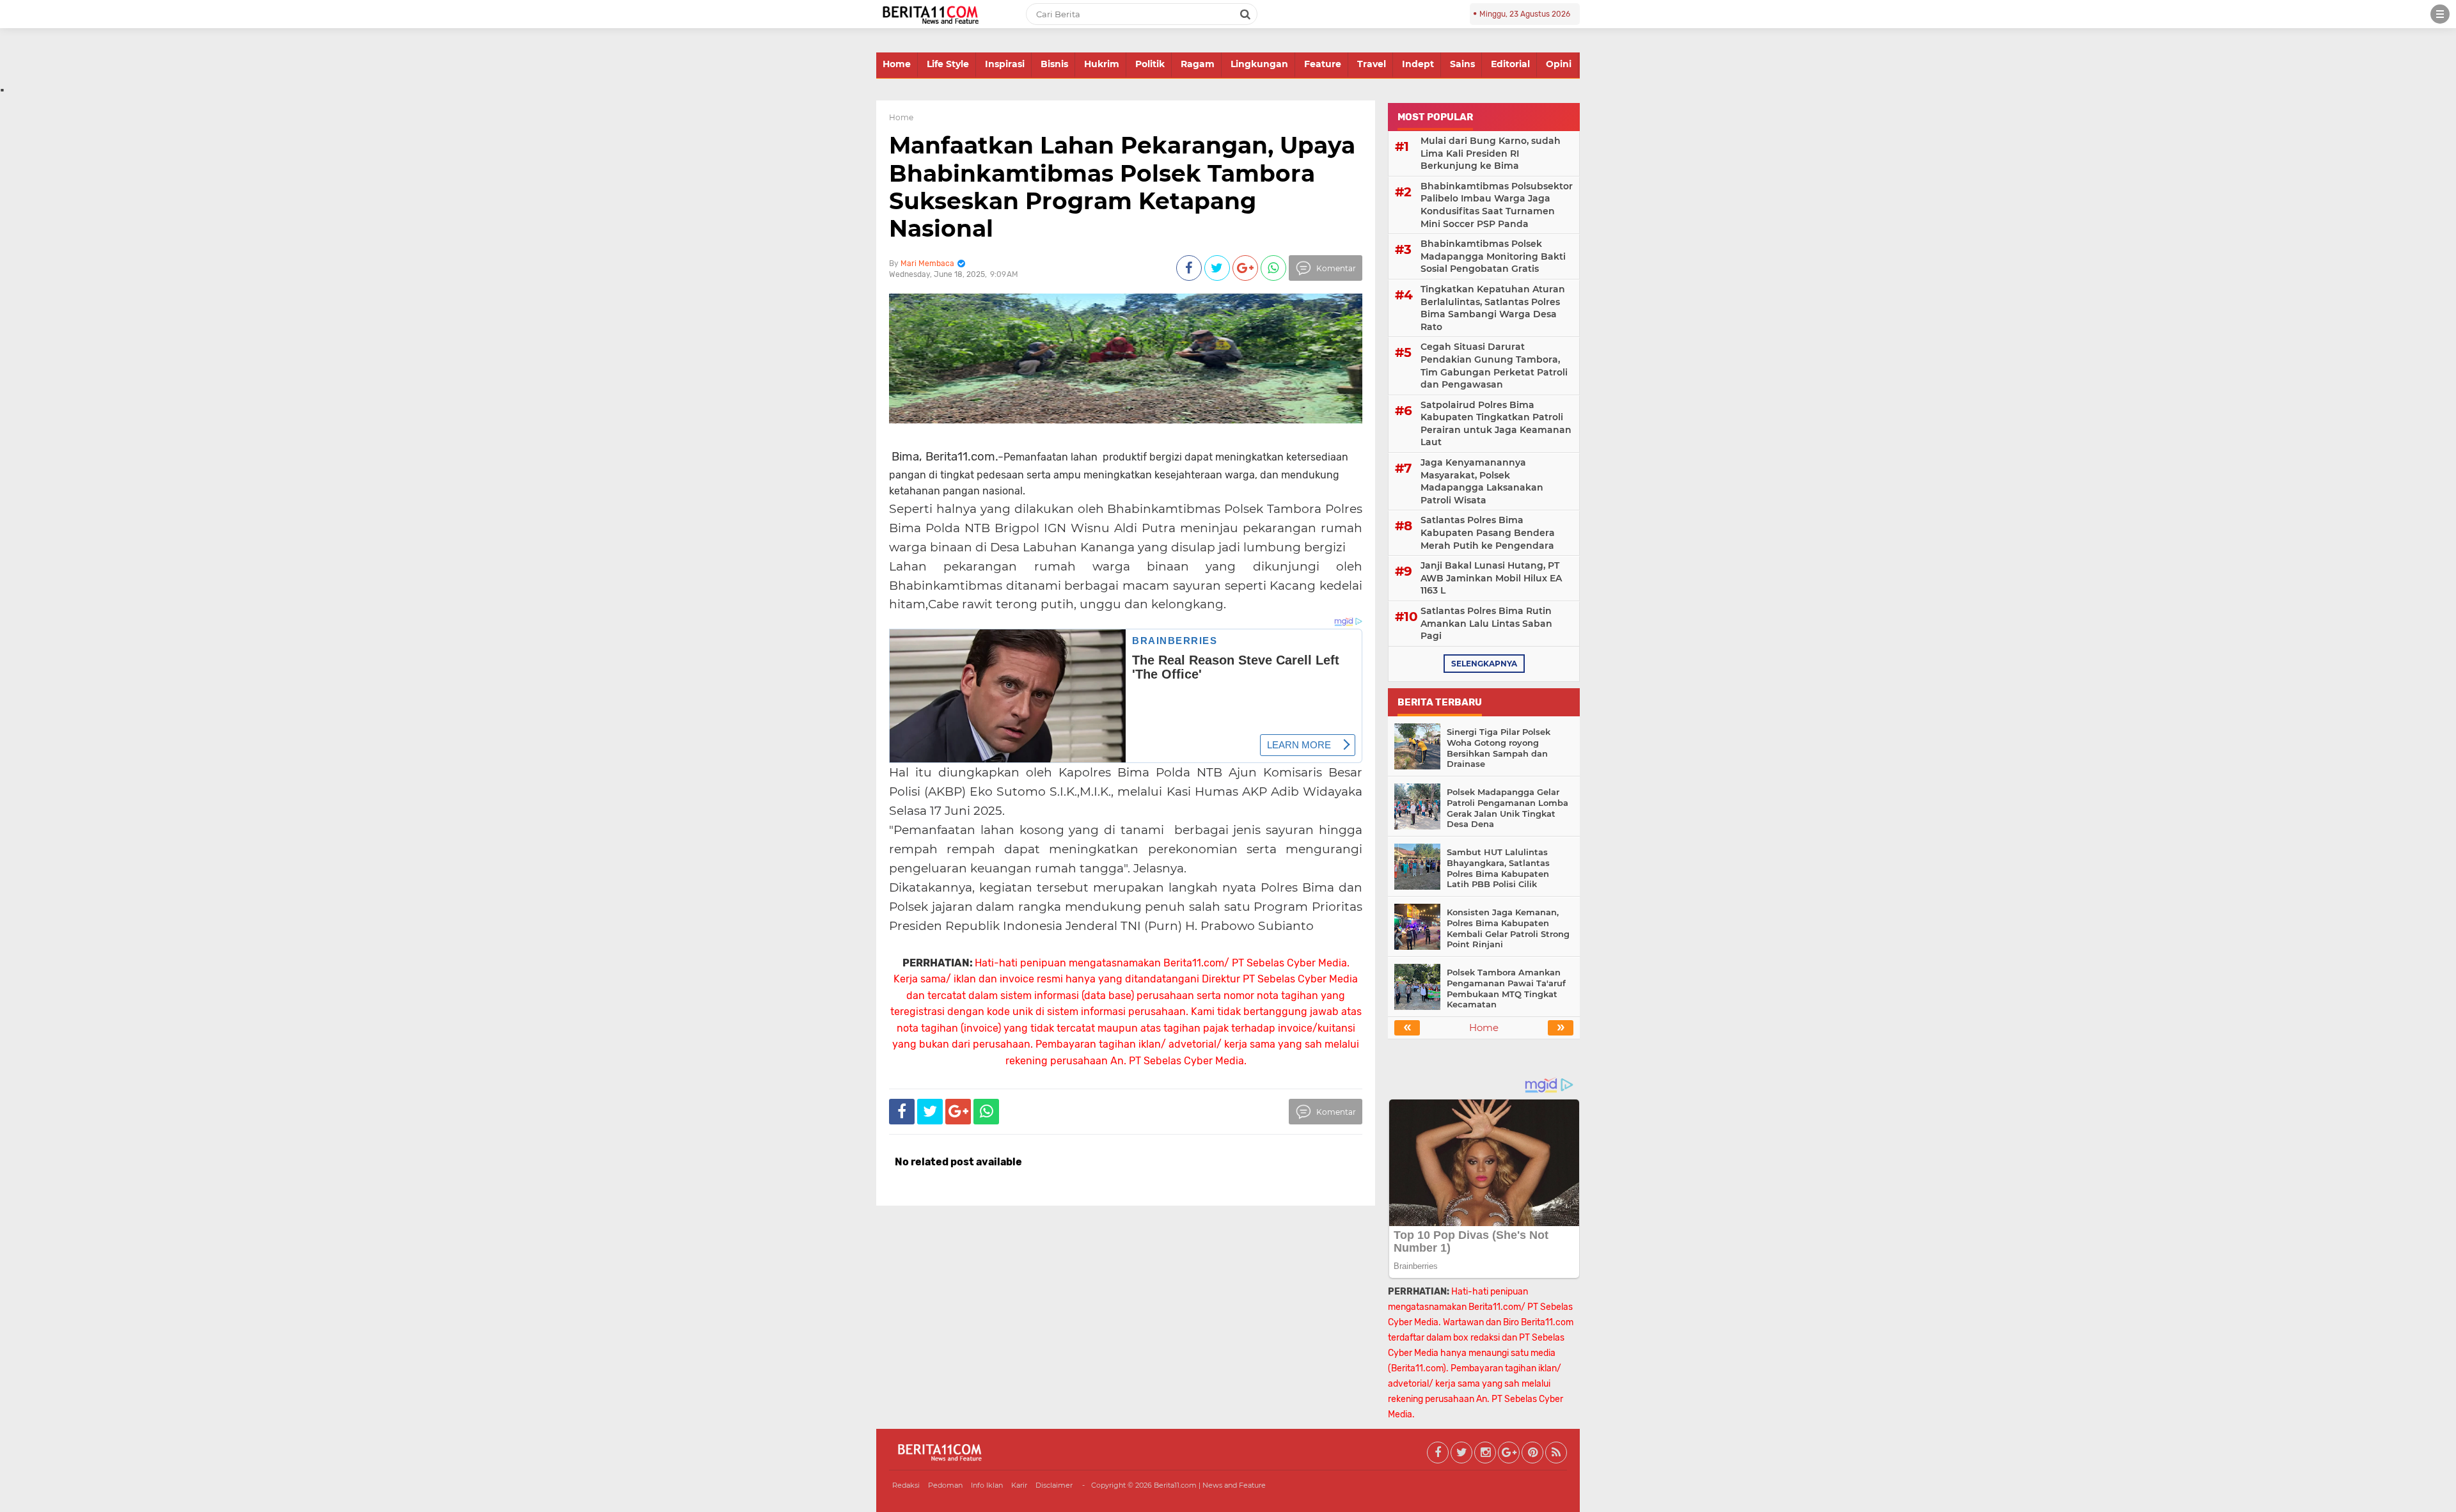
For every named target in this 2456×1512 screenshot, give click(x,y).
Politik (1150, 64)
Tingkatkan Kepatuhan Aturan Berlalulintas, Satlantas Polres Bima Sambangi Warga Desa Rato (1493, 308)
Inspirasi (1005, 64)
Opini (1559, 64)
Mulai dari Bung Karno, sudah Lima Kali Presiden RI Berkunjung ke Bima (1491, 153)
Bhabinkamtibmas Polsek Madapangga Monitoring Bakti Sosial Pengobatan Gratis (1493, 256)
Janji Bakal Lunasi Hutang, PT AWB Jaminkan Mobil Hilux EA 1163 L (1491, 578)
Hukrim (1102, 64)
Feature (1323, 64)
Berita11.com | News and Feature (1210, 1485)
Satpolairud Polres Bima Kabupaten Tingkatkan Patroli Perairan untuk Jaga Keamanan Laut (1496, 424)
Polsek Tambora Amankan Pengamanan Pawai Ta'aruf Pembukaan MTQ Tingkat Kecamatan (1506, 988)
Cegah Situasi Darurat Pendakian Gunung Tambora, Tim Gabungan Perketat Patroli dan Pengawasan (1494, 366)
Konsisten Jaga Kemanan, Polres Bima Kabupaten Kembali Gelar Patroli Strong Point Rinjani (1508, 928)
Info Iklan (987, 1485)
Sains (1462, 64)
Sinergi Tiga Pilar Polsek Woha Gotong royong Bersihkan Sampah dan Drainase (1499, 748)
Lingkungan (1259, 64)
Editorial (1510, 64)
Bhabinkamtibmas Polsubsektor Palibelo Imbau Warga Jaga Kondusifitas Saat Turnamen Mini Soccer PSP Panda (1497, 205)
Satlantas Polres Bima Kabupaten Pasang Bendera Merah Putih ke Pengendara (1488, 532)
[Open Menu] (2440, 14)
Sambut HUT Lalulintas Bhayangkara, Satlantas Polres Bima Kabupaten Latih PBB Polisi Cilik (1498, 868)
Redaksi (906, 1485)
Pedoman (945, 1485)
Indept (1418, 64)
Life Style (948, 64)
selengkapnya (1484, 664)
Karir (1019, 1485)
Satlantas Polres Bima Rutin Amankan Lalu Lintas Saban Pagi (1486, 623)
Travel (1372, 64)
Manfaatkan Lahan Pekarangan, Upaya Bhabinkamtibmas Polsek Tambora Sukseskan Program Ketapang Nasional (1122, 187)
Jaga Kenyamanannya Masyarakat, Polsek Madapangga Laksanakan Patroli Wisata (1482, 481)
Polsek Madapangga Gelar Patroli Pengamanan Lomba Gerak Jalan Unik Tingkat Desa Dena (1507, 808)
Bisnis (1054, 64)
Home (897, 64)
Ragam (1198, 64)
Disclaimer (1054, 1485)
